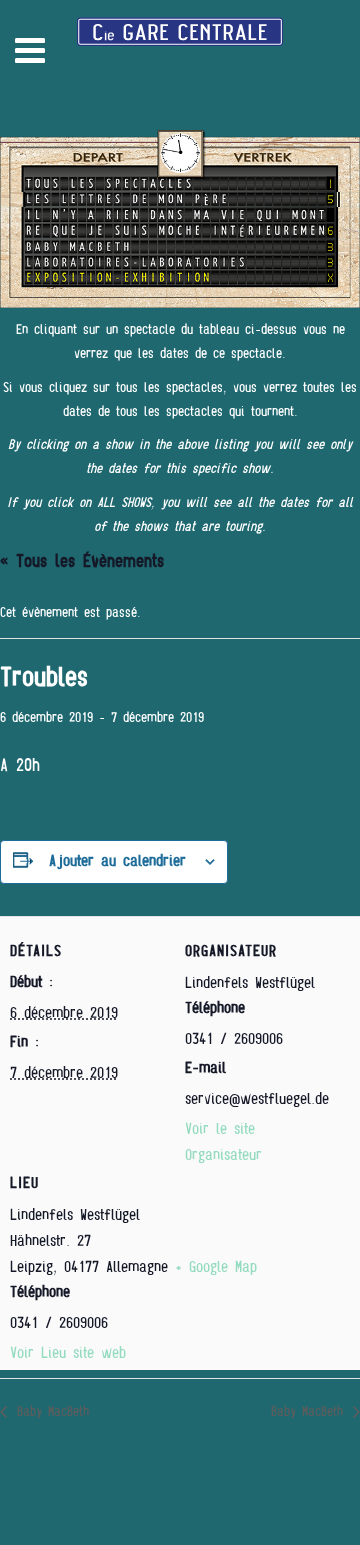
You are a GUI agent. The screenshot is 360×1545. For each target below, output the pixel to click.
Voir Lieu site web (68, 1353)
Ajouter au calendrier (117, 861)
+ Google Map (216, 1267)
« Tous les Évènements (82, 561)
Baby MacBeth (50, 1411)
